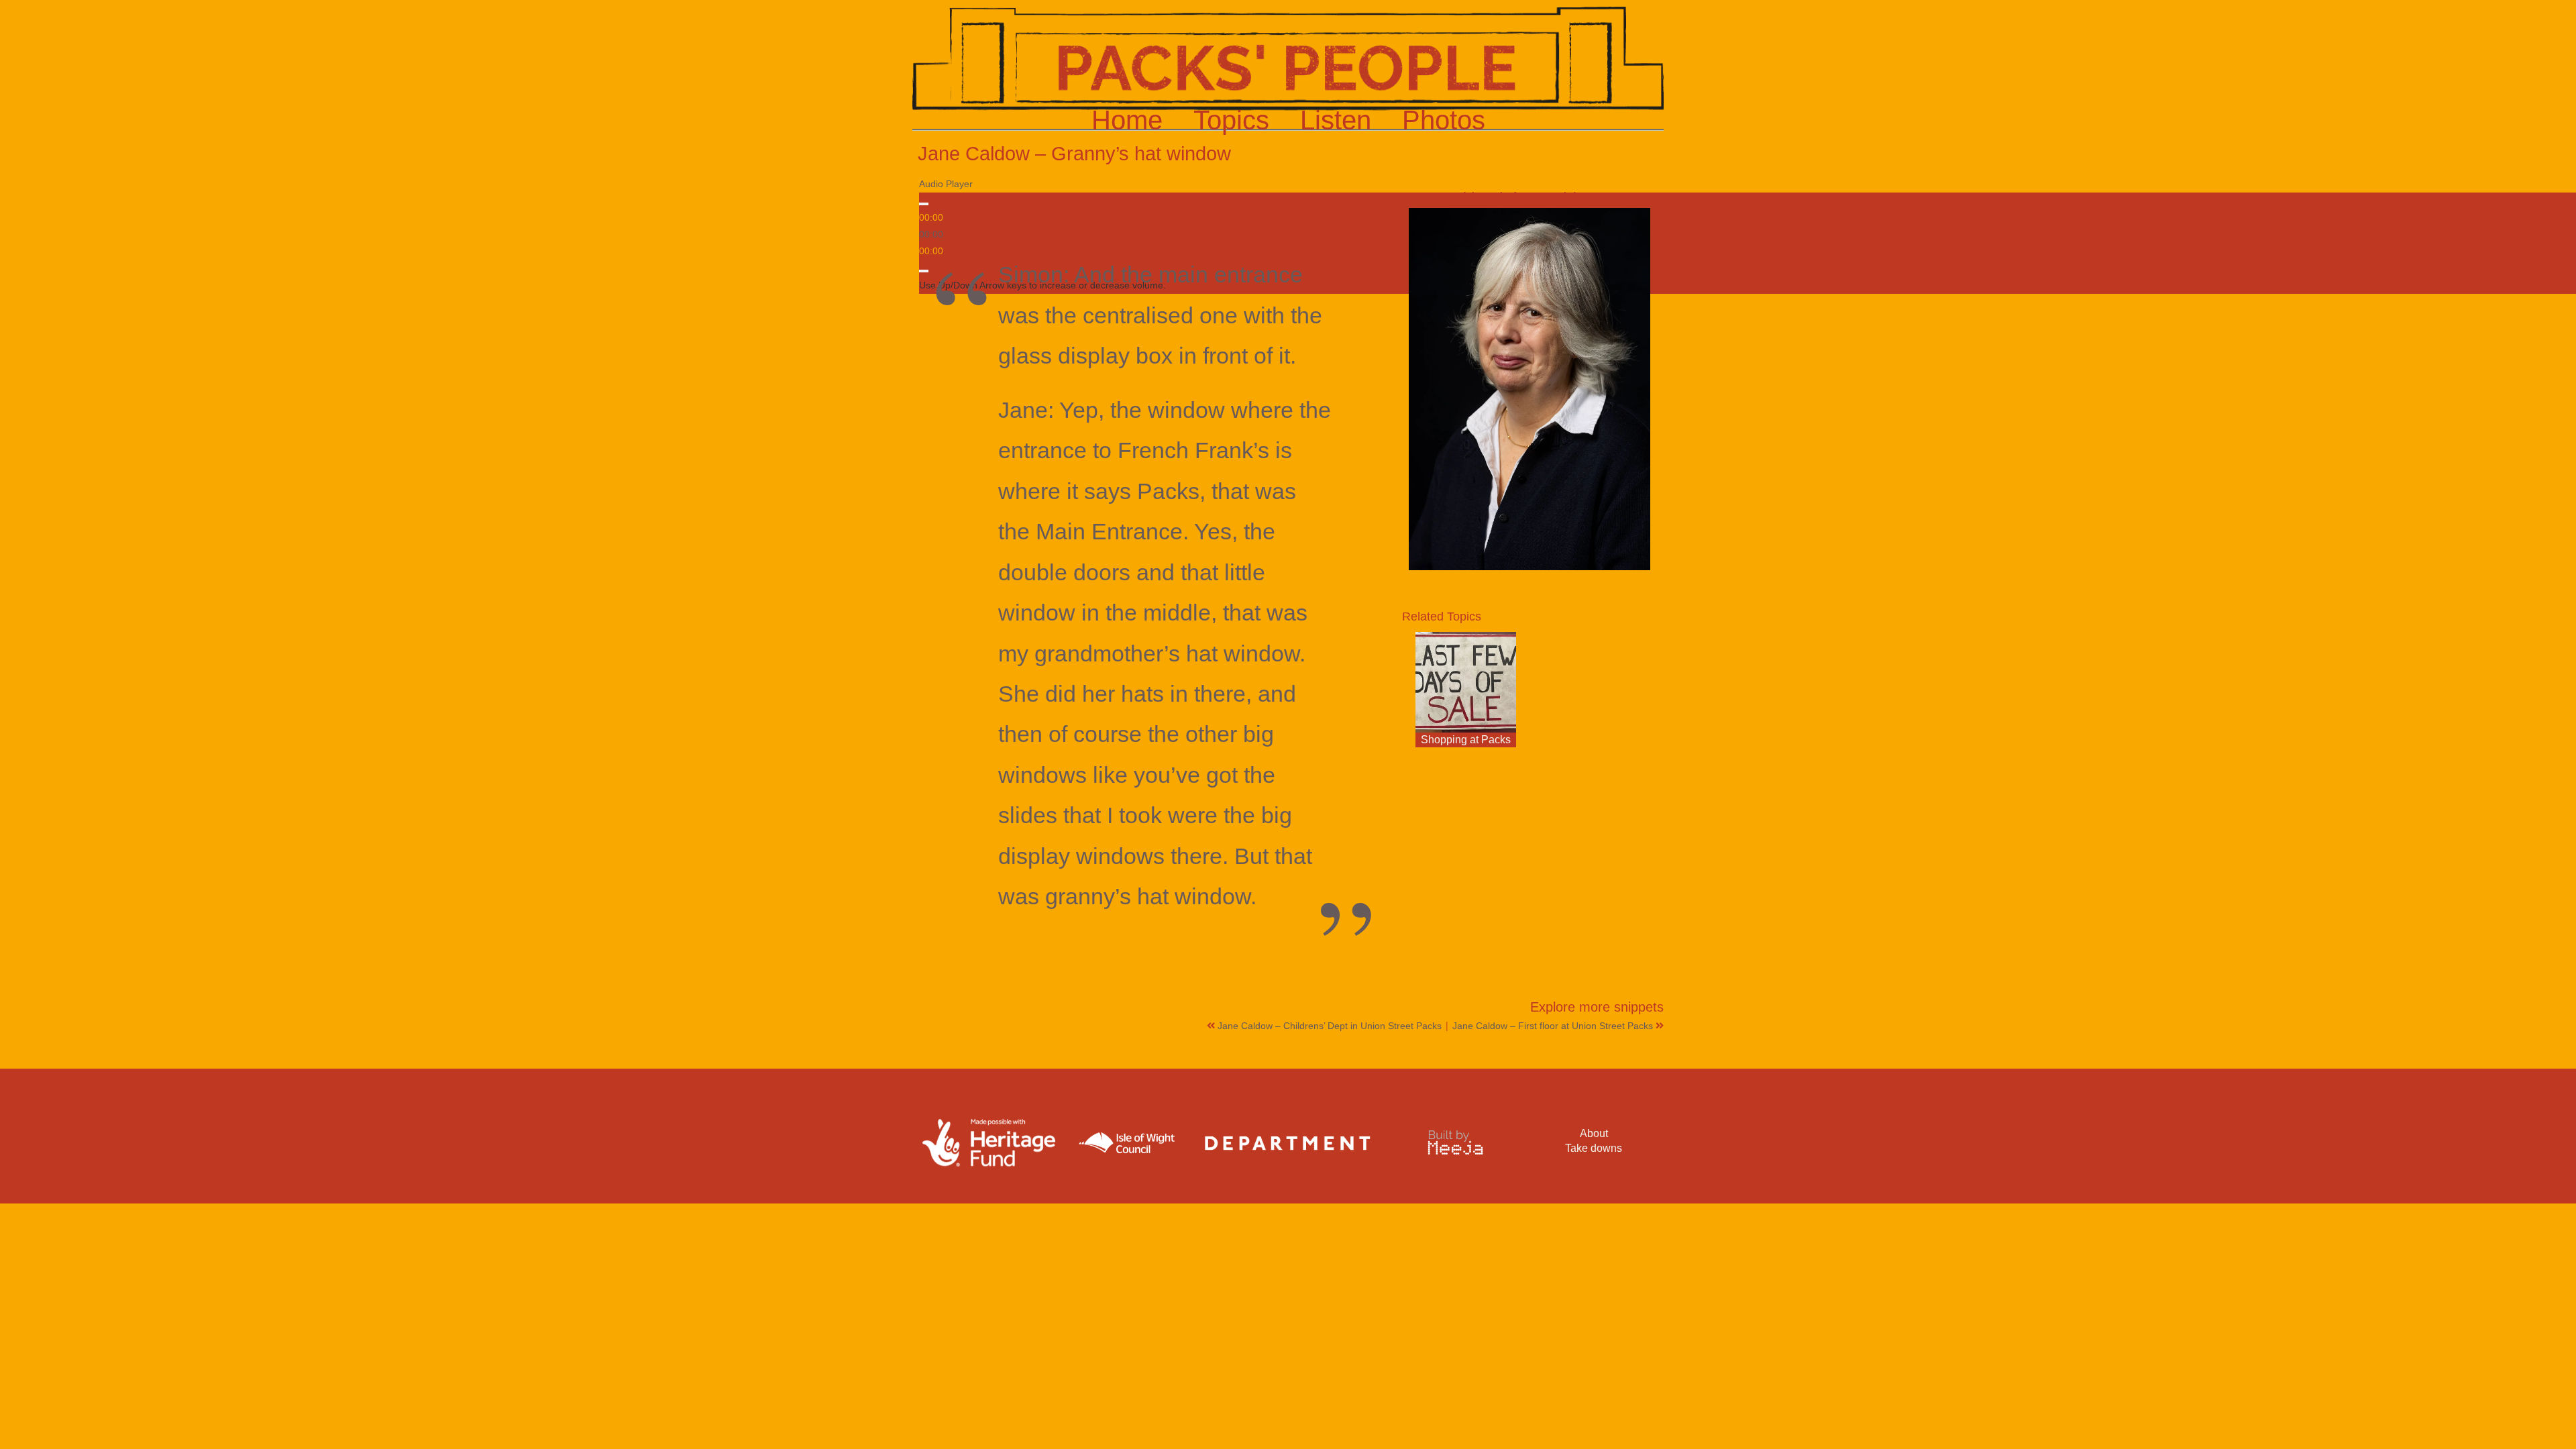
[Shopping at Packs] (1466, 682)
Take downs (1594, 1148)
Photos (1444, 120)
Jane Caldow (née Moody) (1494, 198)
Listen (1336, 120)
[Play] (924, 204)
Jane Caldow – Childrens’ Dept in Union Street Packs (1331, 1026)
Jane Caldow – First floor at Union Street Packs (1554, 1026)
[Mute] (924, 271)
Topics (1231, 120)
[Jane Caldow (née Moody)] (1529, 389)
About (1594, 1133)
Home (1127, 120)
